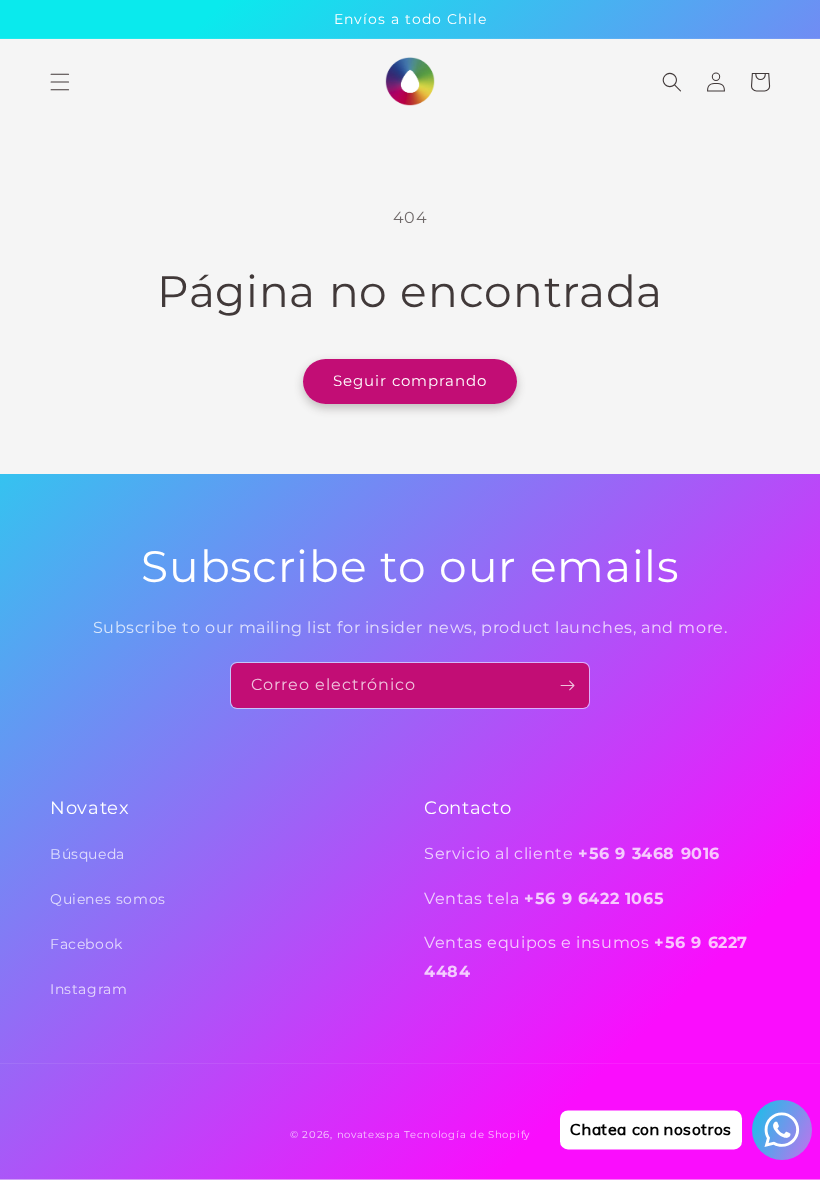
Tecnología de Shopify (467, 1134)
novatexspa (369, 1134)
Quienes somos (108, 899)
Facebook (86, 944)
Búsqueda (87, 854)
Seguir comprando (410, 380)
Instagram (88, 989)
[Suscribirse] (567, 685)
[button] (60, 82)
